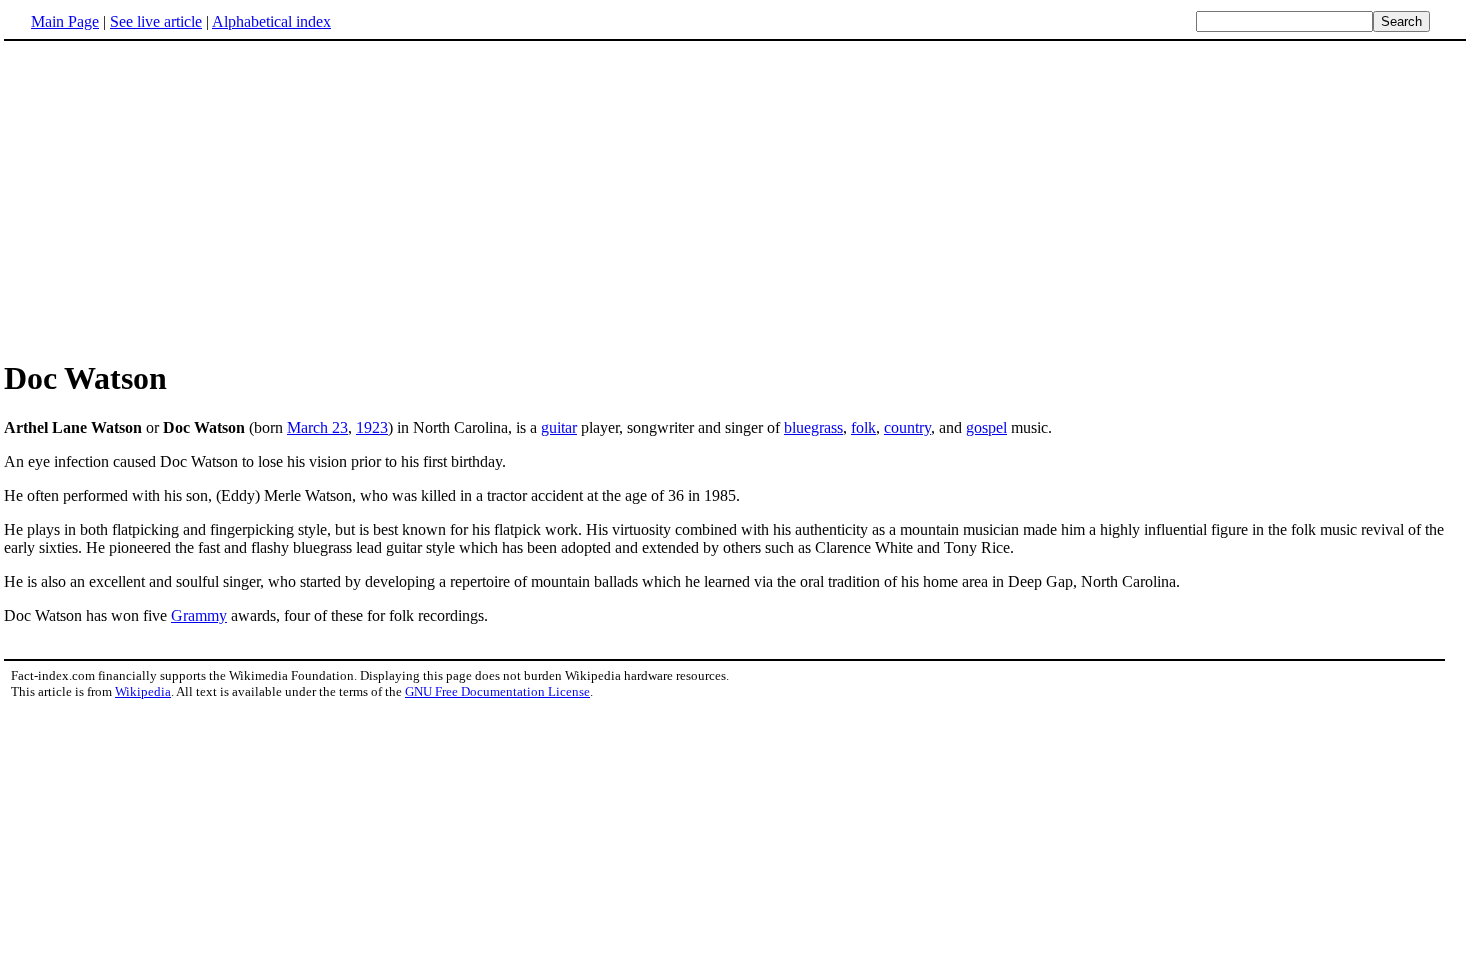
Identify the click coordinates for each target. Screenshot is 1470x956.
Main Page (65, 21)
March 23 (317, 427)
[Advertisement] (735, 199)
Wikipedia (143, 691)
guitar (559, 427)
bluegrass (813, 427)
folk (863, 427)
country (907, 427)
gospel (986, 427)
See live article (156, 21)
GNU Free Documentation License (497, 691)
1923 (372, 427)
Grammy (199, 615)
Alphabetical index (271, 21)
